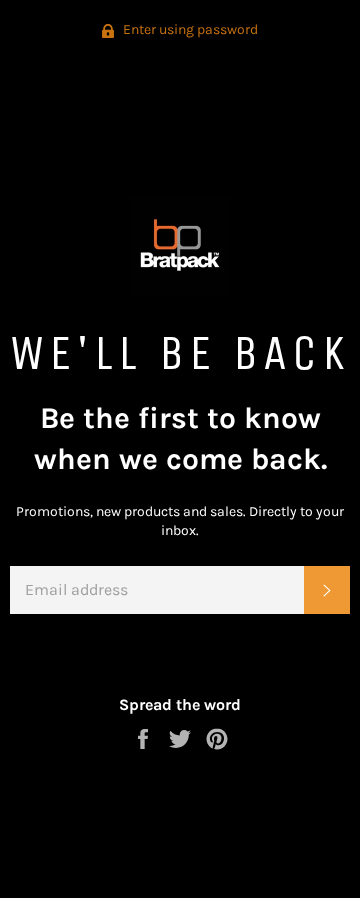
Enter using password (189, 29)
